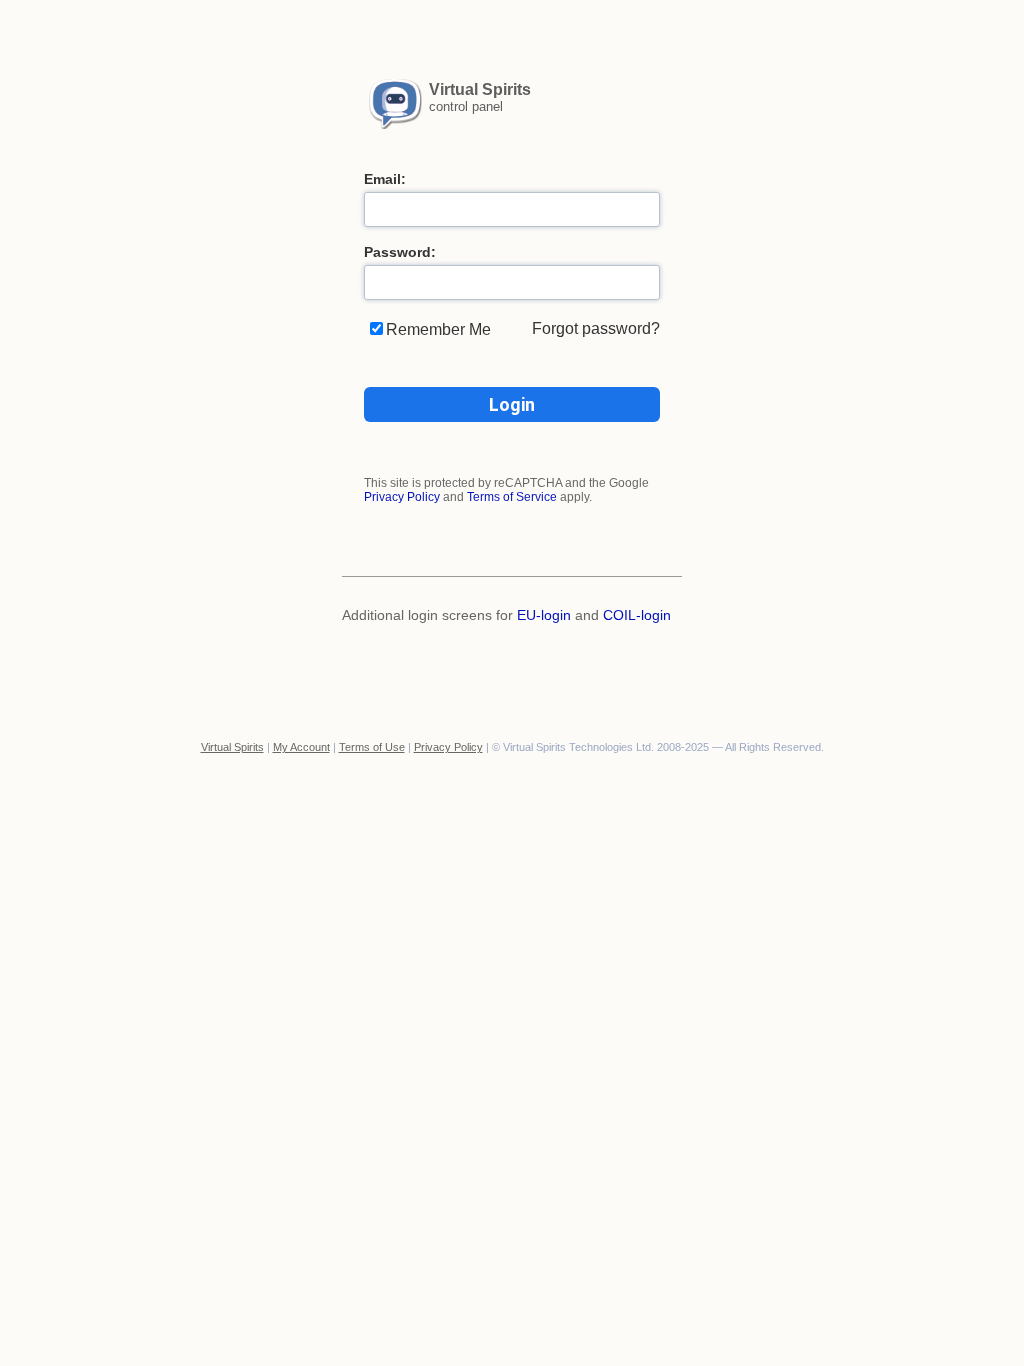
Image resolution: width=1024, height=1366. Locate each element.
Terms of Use (372, 747)
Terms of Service (512, 497)
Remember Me (438, 329)
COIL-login (637, 615)
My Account (301, 747)
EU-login (544, 615)
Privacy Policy (402, 497)
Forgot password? (596, 328)
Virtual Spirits (232, 747)
